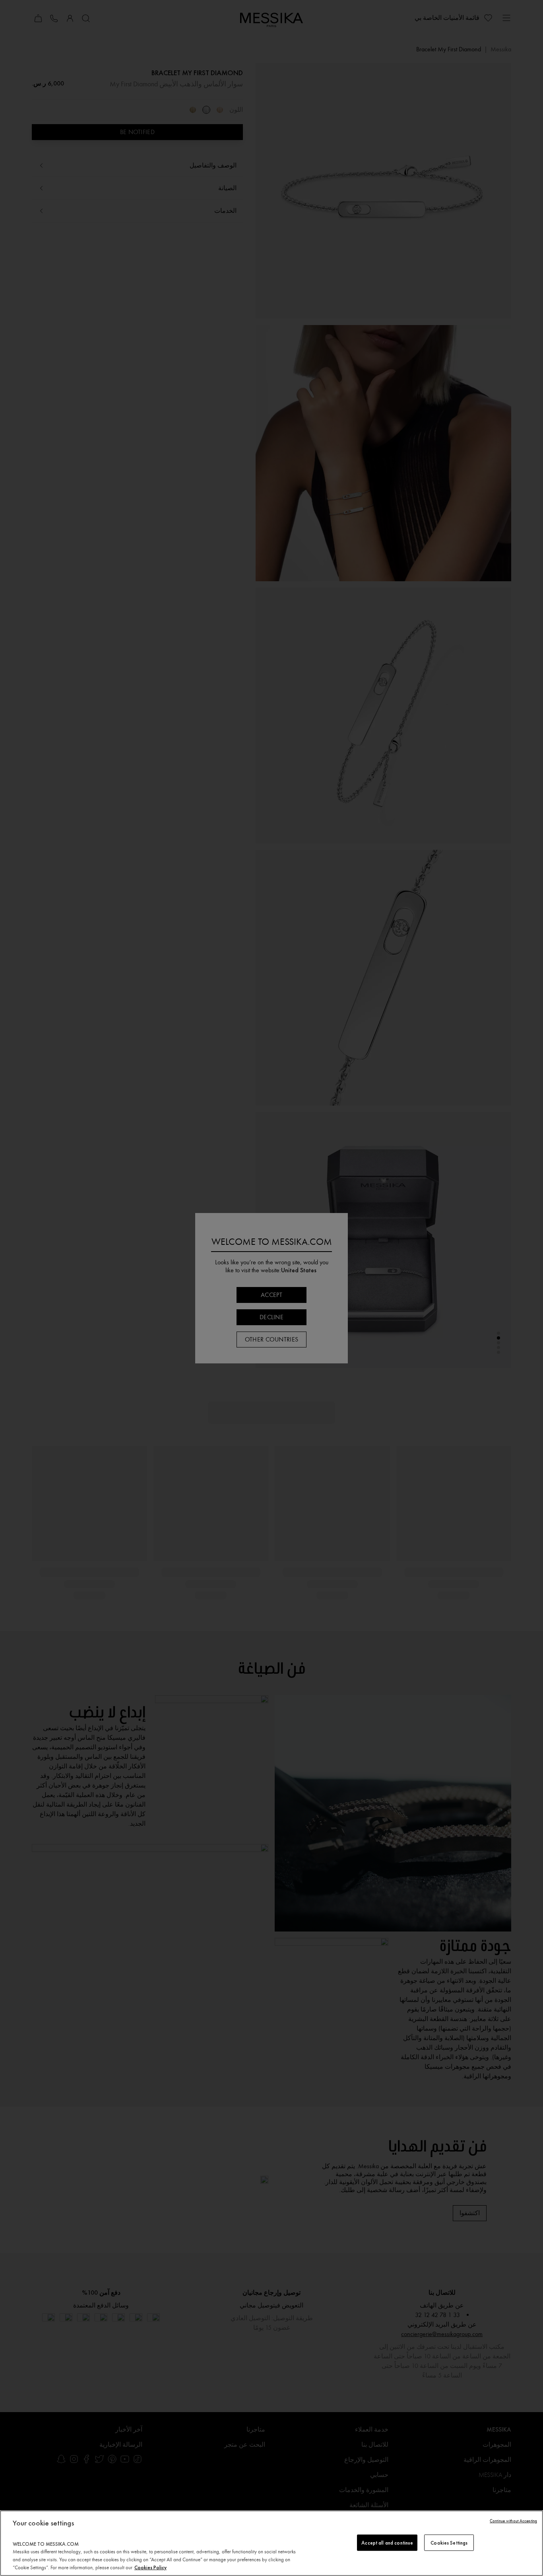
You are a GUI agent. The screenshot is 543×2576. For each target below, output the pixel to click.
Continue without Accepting (513, 2521)
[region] (271, 2543)
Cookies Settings (449, 2542)
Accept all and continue (387, 2542)
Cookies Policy (150, 2567)
